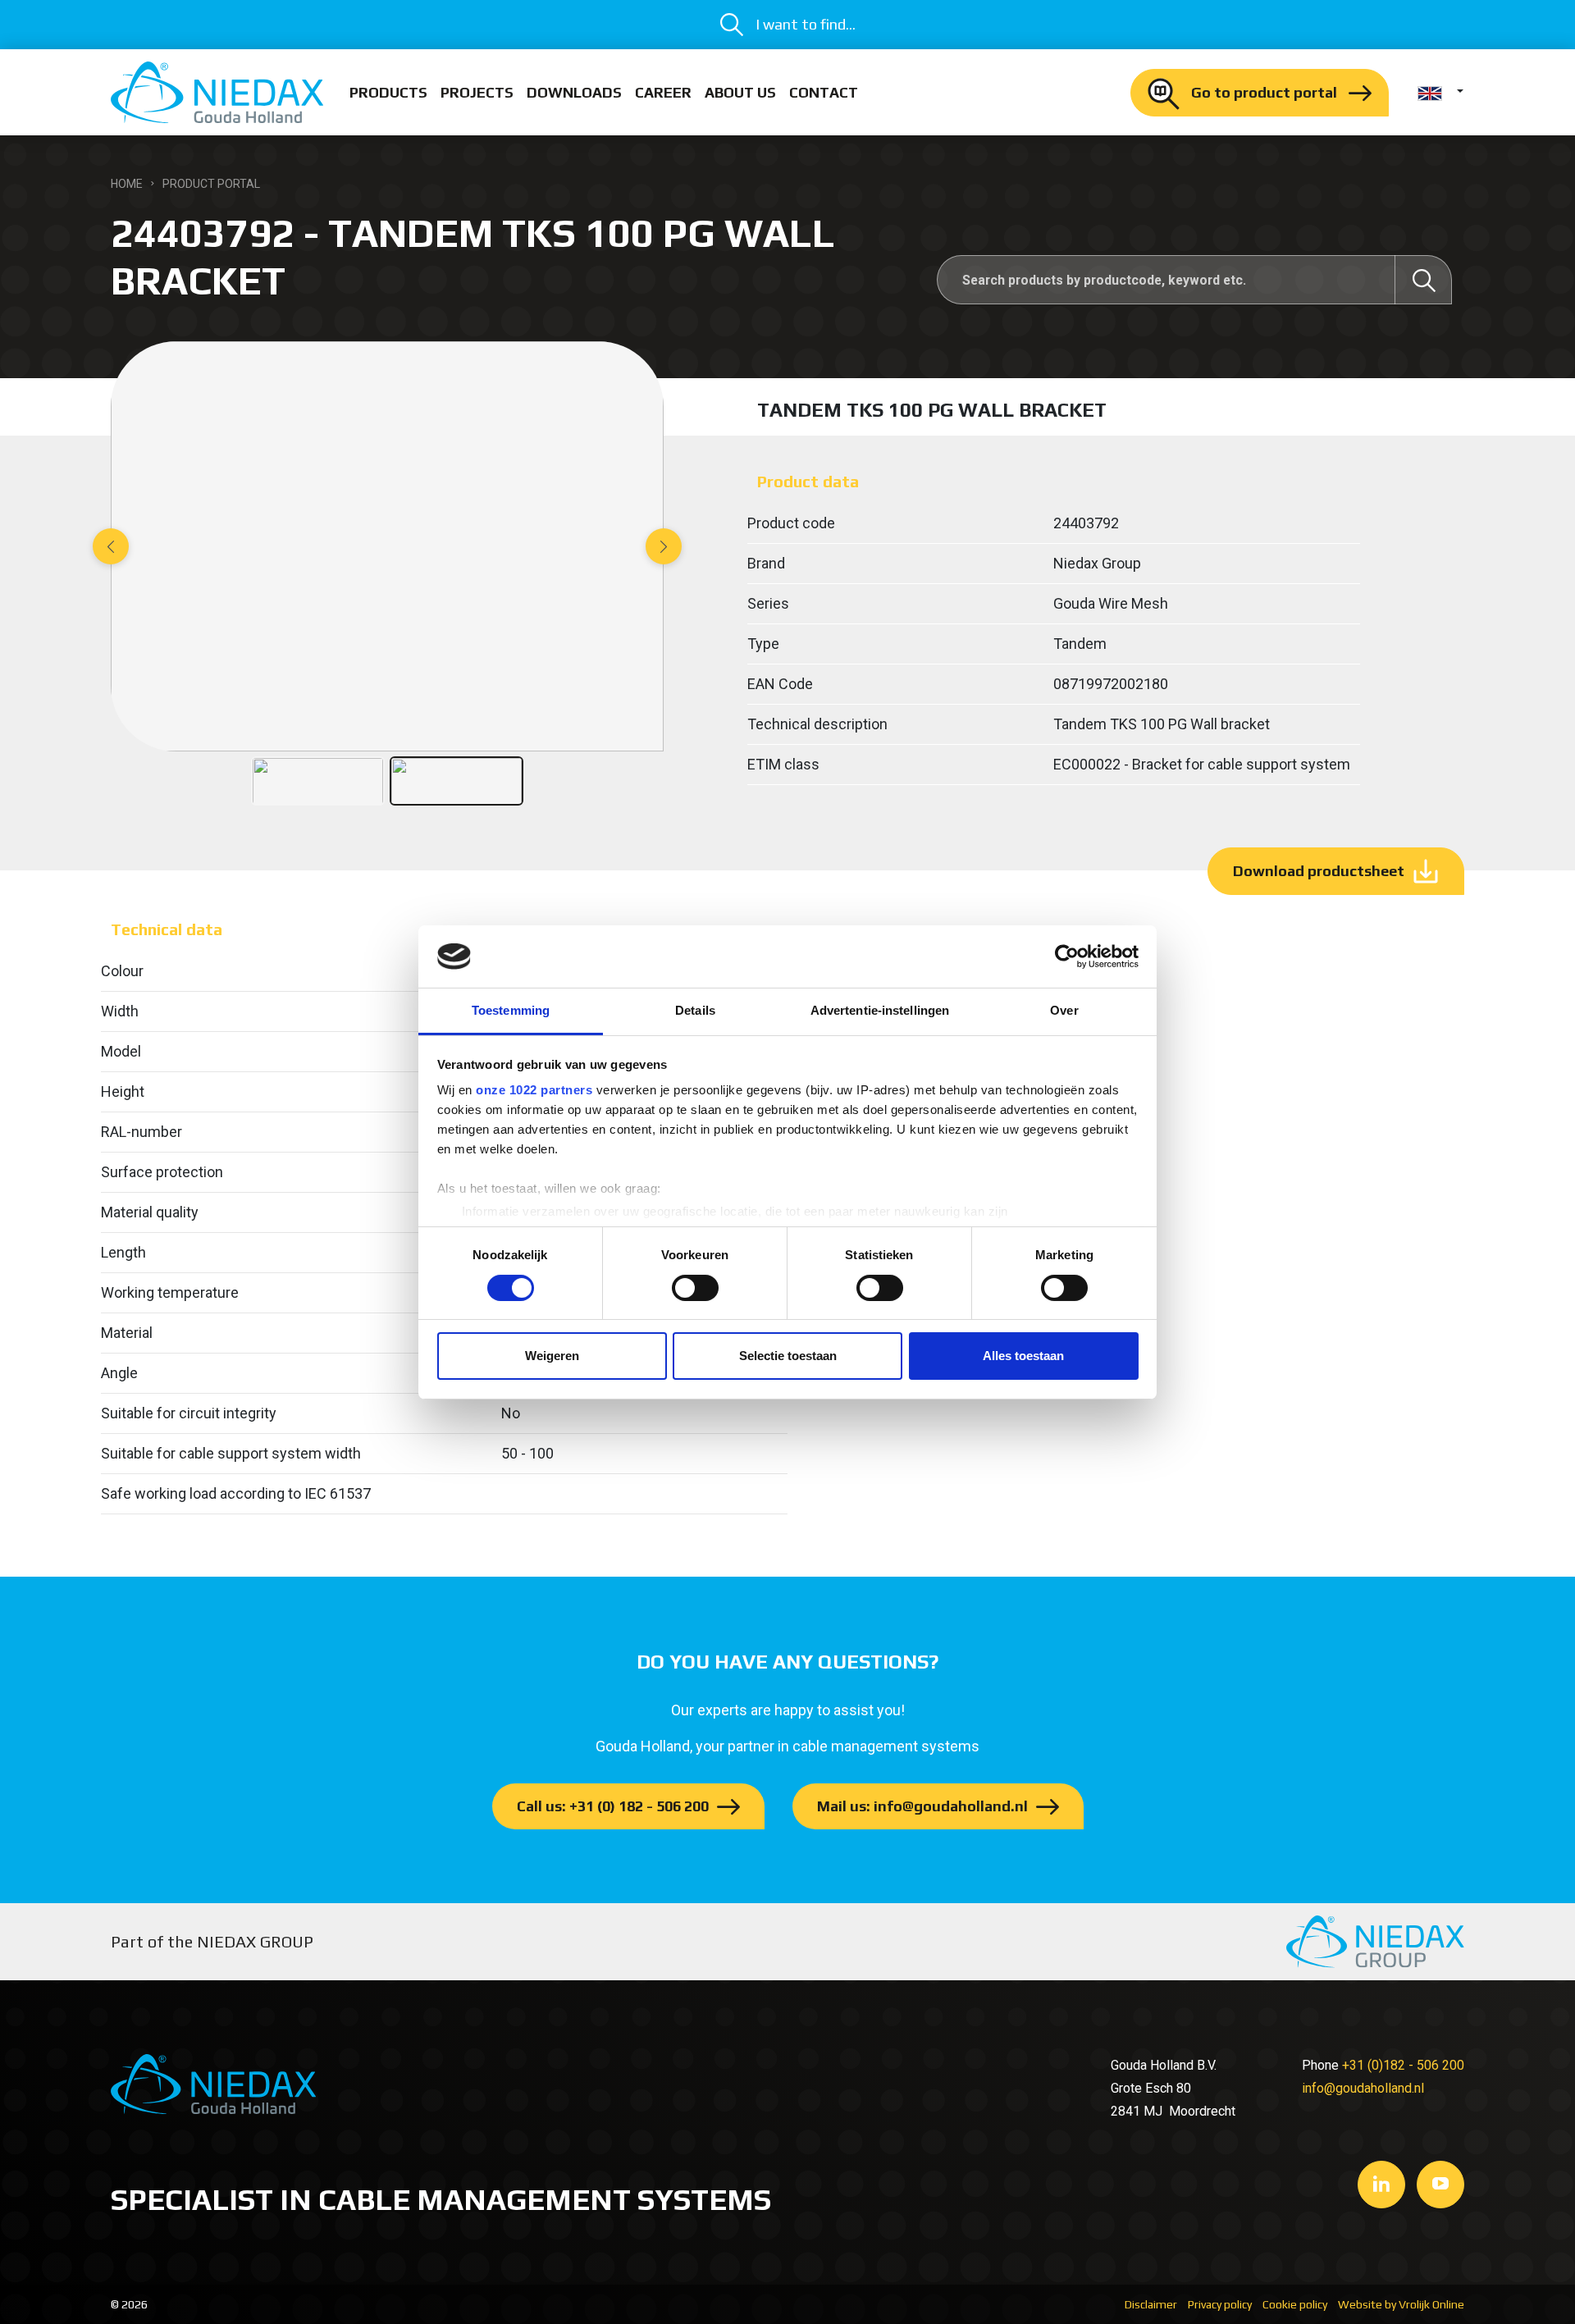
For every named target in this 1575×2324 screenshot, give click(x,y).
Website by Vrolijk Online (1401, 2304)
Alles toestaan (1023, 1356)
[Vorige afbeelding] (111, 546)
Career (663, 92)
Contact (824, 92)
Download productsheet (1319, 871)
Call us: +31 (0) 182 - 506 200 (613, 1806)
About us (740, 92)
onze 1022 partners (534, 1090)
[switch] (695, 1288)
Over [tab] (1064, 1010)
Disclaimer (1151, 2304)
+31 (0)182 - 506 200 (1403, 2065)
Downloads (574, 92)
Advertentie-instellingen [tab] (880, 1010)
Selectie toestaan (788, 1356)
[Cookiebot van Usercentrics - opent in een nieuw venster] (1067, 957)
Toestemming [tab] (511, 1010)
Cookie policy (1295, 2304)
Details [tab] (695, 1010)
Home (127, 184)
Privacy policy (1220, 2304)
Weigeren (552, 1356)
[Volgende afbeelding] (664, 546)
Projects (477, 92)
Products (388, 92)
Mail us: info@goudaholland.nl (922, 1806)
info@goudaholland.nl (1363, 2088)
